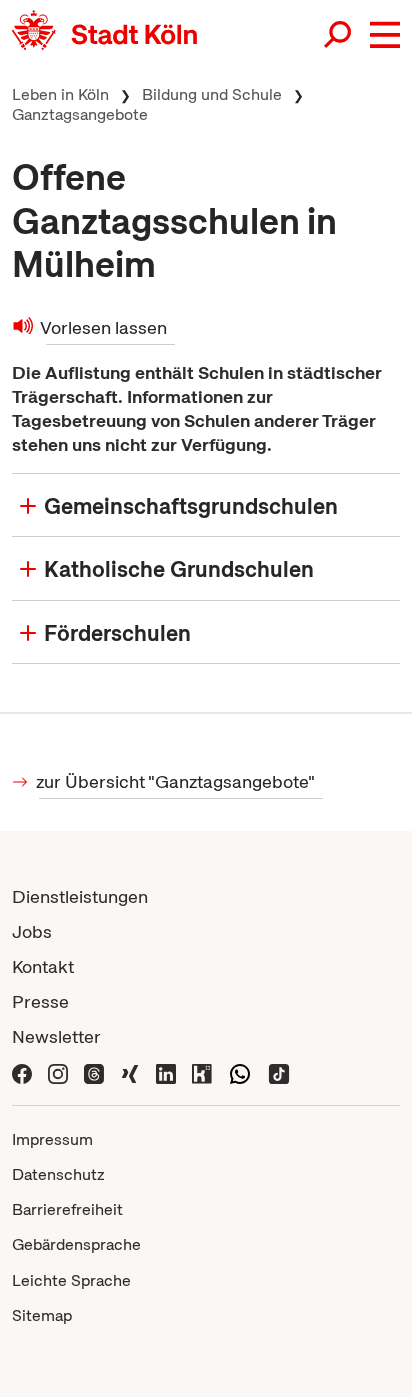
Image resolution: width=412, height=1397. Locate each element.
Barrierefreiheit (67, 1209)
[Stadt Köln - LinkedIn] (166, 1071)
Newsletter (56, 1036)
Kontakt (43, 966)
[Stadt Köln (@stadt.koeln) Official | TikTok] (279, 1071)
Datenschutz (58, 1174)
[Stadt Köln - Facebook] (22, 1071)
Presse (40, 1001)
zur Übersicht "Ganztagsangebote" (177, 781)
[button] (385, 35)
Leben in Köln (60, 94)
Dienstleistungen (80, 896)
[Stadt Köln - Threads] (94, 1071)
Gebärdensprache (76, 1244)
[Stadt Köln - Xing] (130, 1071)
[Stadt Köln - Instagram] (58, 1071)
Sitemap (42, 1315)
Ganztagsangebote (80, 114)
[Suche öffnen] (339, 35)
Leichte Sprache (71, 1280)
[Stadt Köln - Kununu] (202, 1071)
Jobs (32, 931)
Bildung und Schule (212, 94)
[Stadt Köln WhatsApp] (240, 1071)
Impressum (52, 1139)
